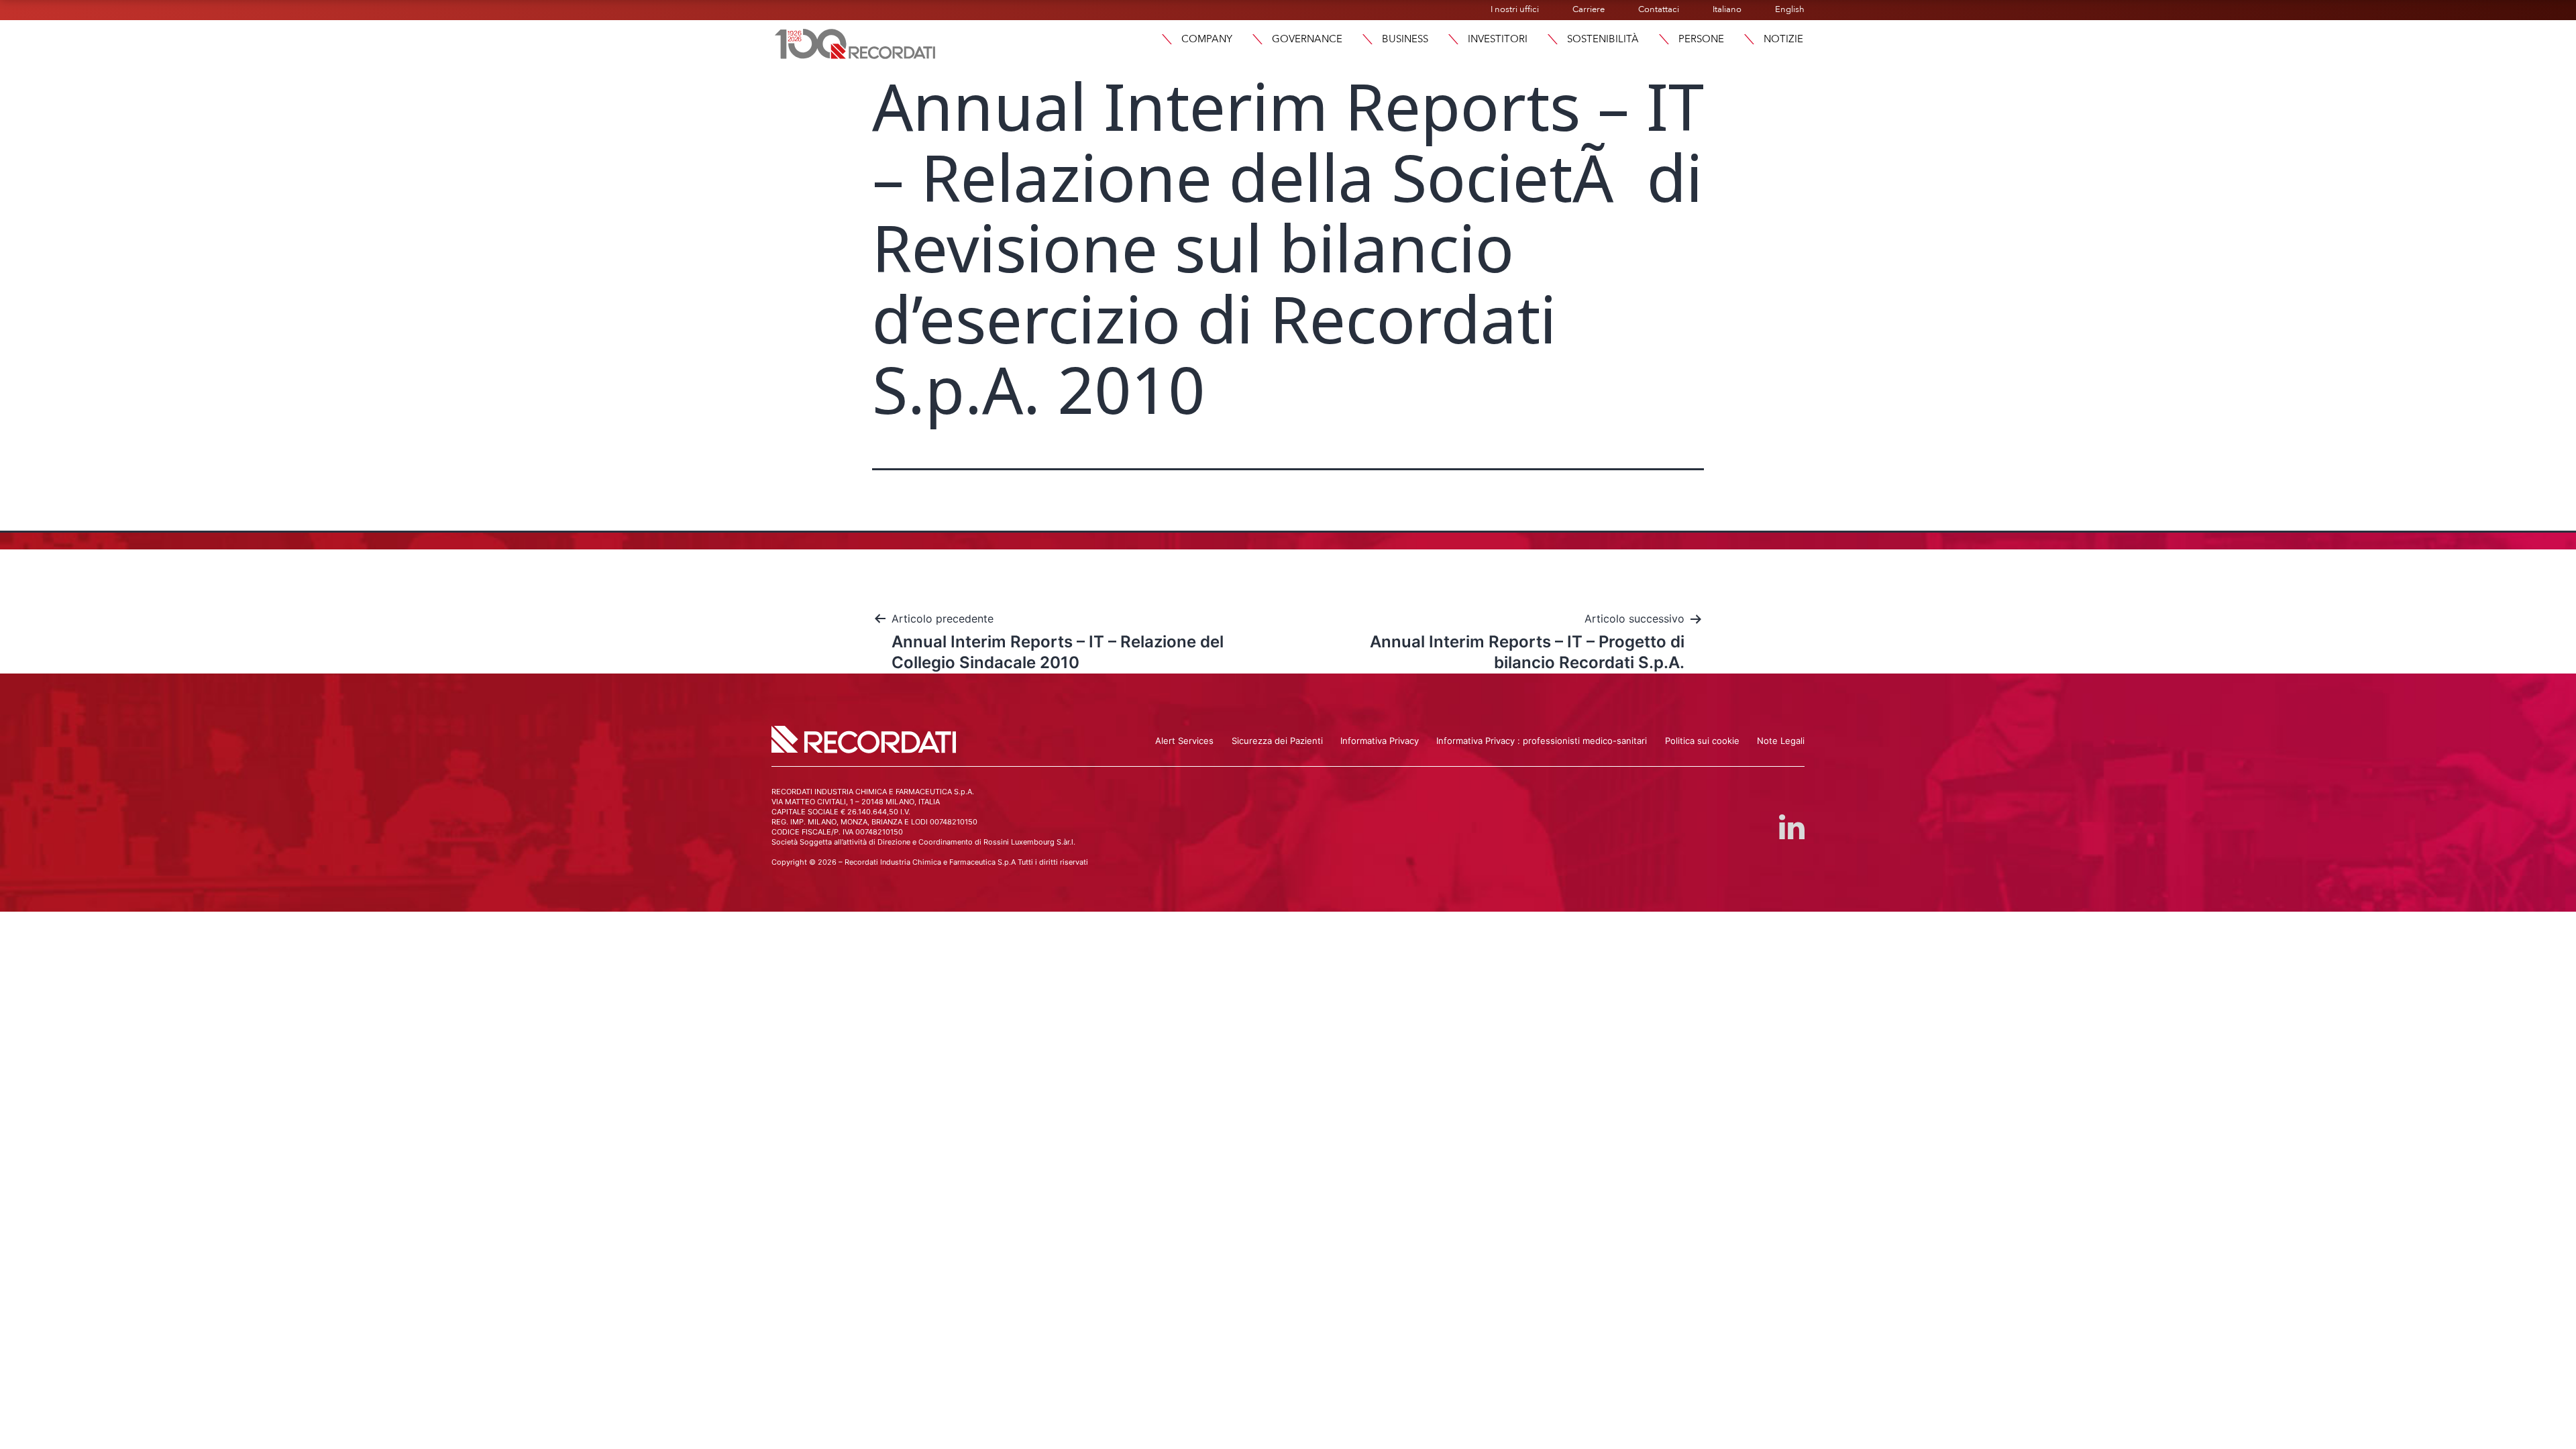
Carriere (1589, 9)
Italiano (1727, 9)
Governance (1307, 39)
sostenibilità (1603, 39)
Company (1207, 39)
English (1790, 9)
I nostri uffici (1515, 9)
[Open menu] (1749, 39)
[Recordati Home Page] (855, 42)
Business (1405, 39)
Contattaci (1659, 9)
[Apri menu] (1167, 39)
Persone (1701, 39)
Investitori (1498, 39)
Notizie (1783, 39)
